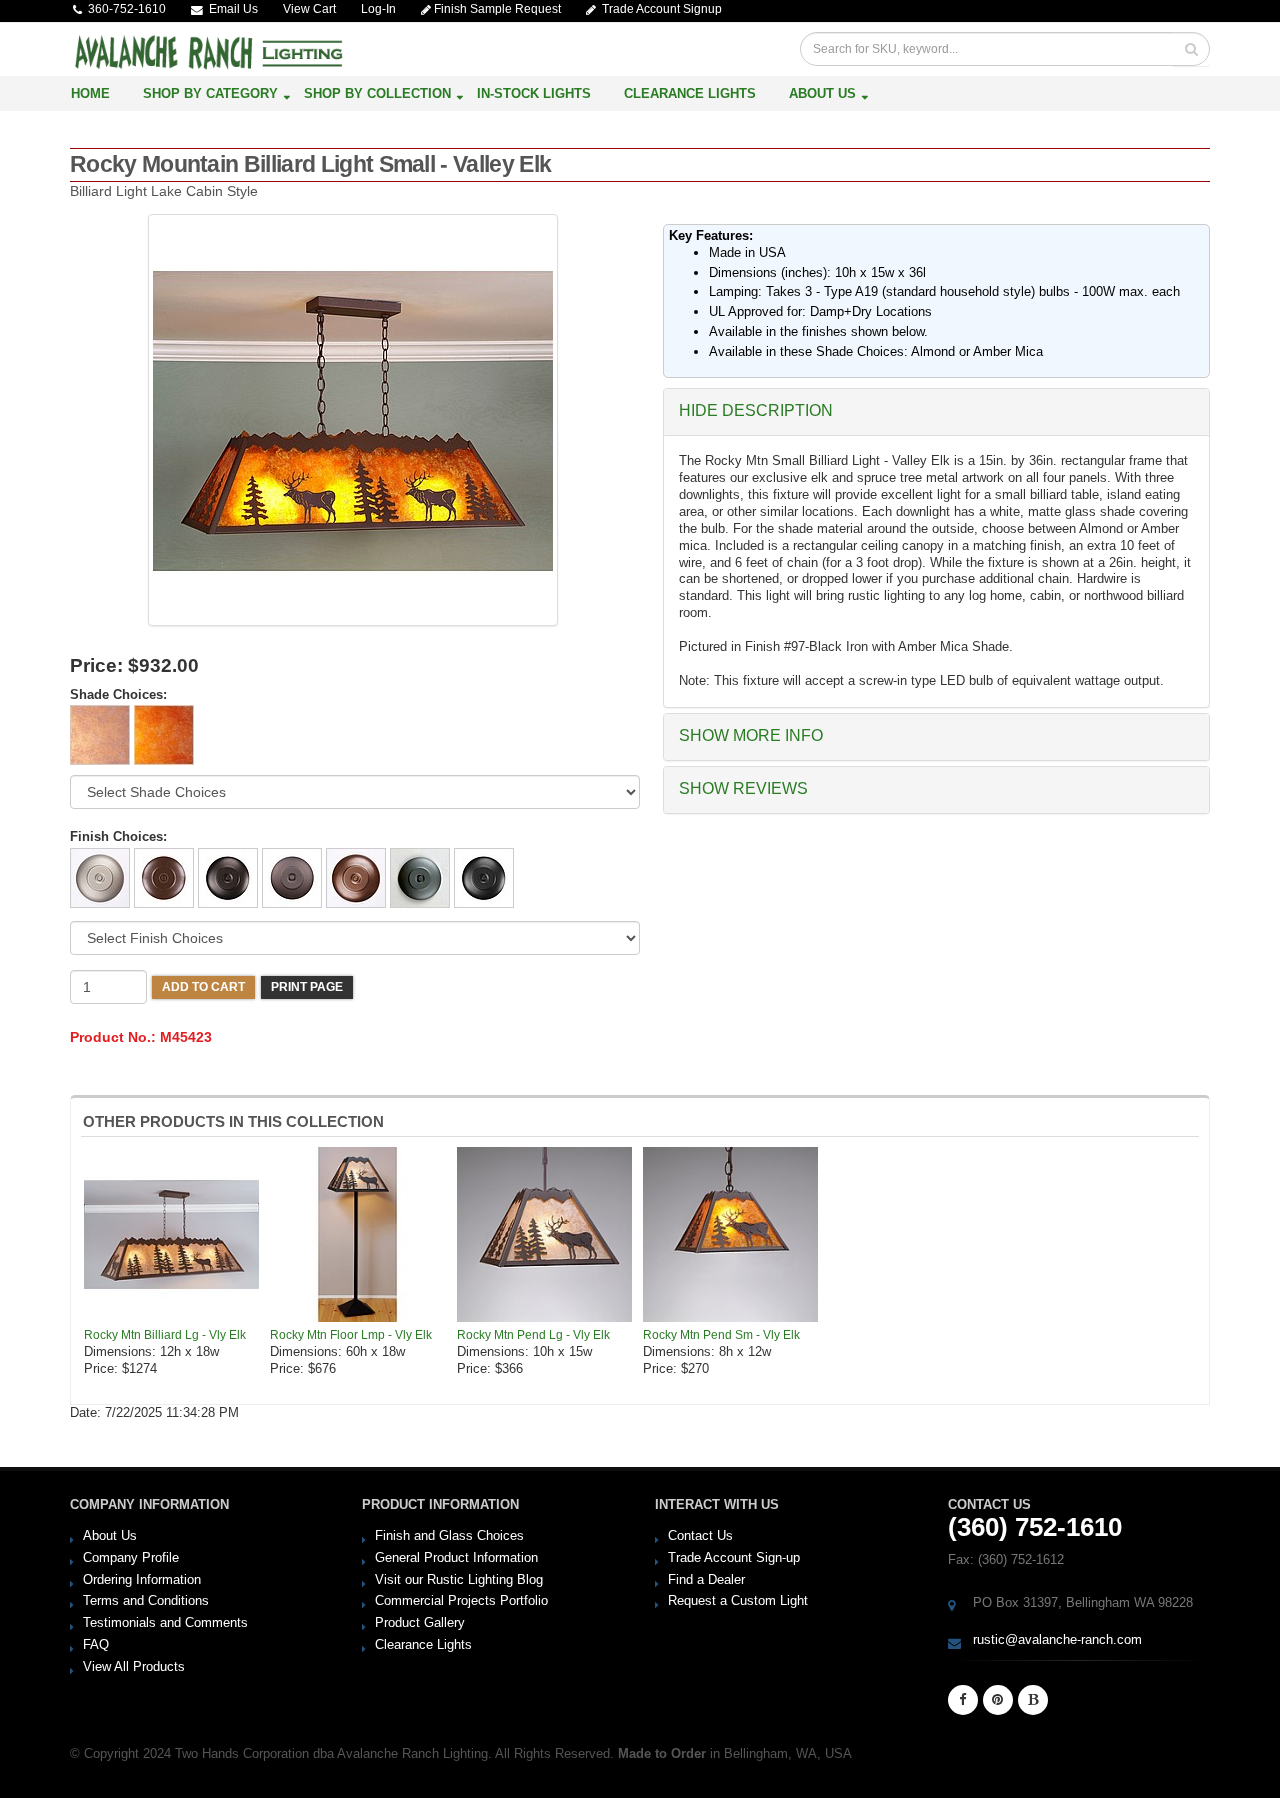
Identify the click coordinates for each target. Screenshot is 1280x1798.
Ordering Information (142, 1579)
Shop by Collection (377, 93)
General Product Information (456, 1557)
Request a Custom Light (738, 1600)
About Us (822, 93)
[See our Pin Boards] (998, 1700)
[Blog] (1033, 1700)
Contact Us (700, 1535)
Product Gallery (420, 1622)
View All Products (134, 1666)
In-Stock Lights (534, 93)
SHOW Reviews (743, 788)
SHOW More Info (751, 735)
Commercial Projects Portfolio (461, 1600)
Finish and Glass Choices (449, 1535)
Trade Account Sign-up (734, 1557)
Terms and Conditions (146, 1600)
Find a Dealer (706, 1579)
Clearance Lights (690, 93)
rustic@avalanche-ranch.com (1057, 1639)
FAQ (96, 1644)
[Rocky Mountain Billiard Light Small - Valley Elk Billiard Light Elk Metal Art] (353, 420)
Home (90, 93)
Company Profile (131, 1557)
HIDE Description (756, 410)
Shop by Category (210, 93)
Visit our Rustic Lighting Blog (459, 1579)
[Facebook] (963, 1700)
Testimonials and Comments (165, 1622)
